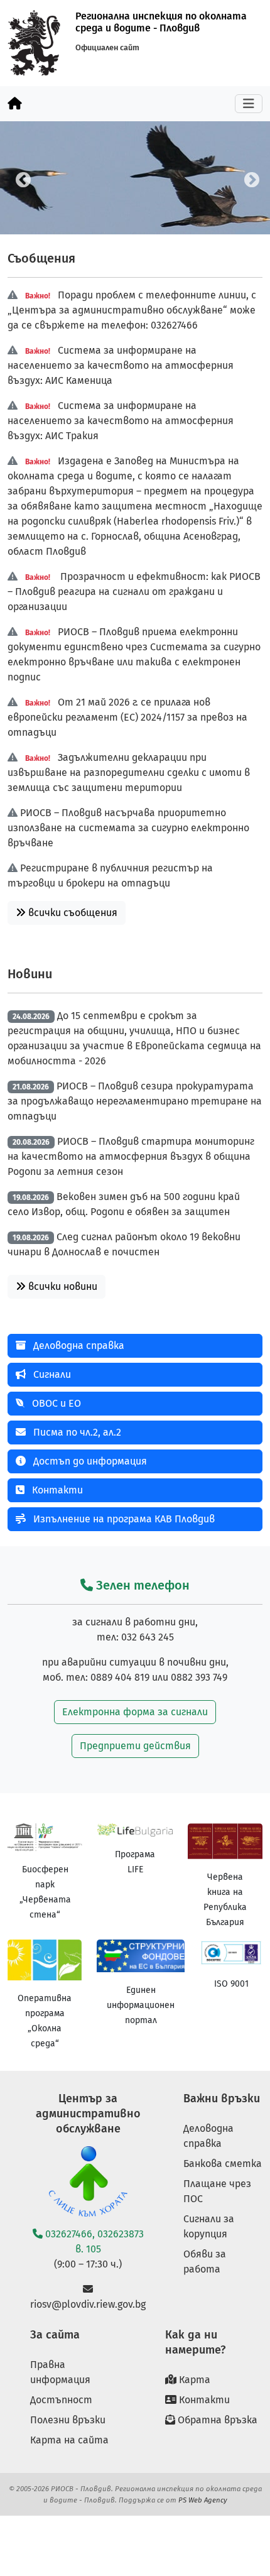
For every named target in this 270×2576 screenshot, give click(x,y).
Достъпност (61, 2400)
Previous (21, 178)
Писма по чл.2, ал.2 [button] (76, 1432)
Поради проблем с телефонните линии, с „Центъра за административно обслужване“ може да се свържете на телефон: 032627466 (132, 310)
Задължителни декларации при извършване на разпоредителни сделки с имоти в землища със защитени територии (129, 772)
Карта (193, 2380)
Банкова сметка (223, 2164)
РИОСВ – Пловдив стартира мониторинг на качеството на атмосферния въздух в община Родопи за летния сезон (131, 1156)
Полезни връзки (68, 2420)
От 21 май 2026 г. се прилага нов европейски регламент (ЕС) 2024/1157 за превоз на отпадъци (127, 717)
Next (249, 178)
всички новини (62, 1286)
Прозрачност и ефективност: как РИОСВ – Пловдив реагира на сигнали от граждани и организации (134, 592)
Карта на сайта (69, 2440)
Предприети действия (135, 1746)
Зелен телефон (141, 1585)
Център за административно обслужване (88, 2114)
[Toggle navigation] (249, 104)
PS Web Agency (203, 2500)
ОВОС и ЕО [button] (55, 1403)
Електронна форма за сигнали (135, 1712)
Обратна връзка (216, 2420)
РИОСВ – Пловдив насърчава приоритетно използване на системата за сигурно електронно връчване (128, 828)
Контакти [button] (56, 1490)
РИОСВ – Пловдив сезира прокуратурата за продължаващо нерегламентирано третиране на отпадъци (135, 1101)
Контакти (203, 2400)
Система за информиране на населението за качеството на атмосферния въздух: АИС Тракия (121, 421)
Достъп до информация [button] (89, 1461)
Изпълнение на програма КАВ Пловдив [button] (123, 1519)
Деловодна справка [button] (78, 1345)
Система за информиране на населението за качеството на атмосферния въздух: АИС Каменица (121, 365)
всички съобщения (72, 913)
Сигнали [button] (51, 1374)
